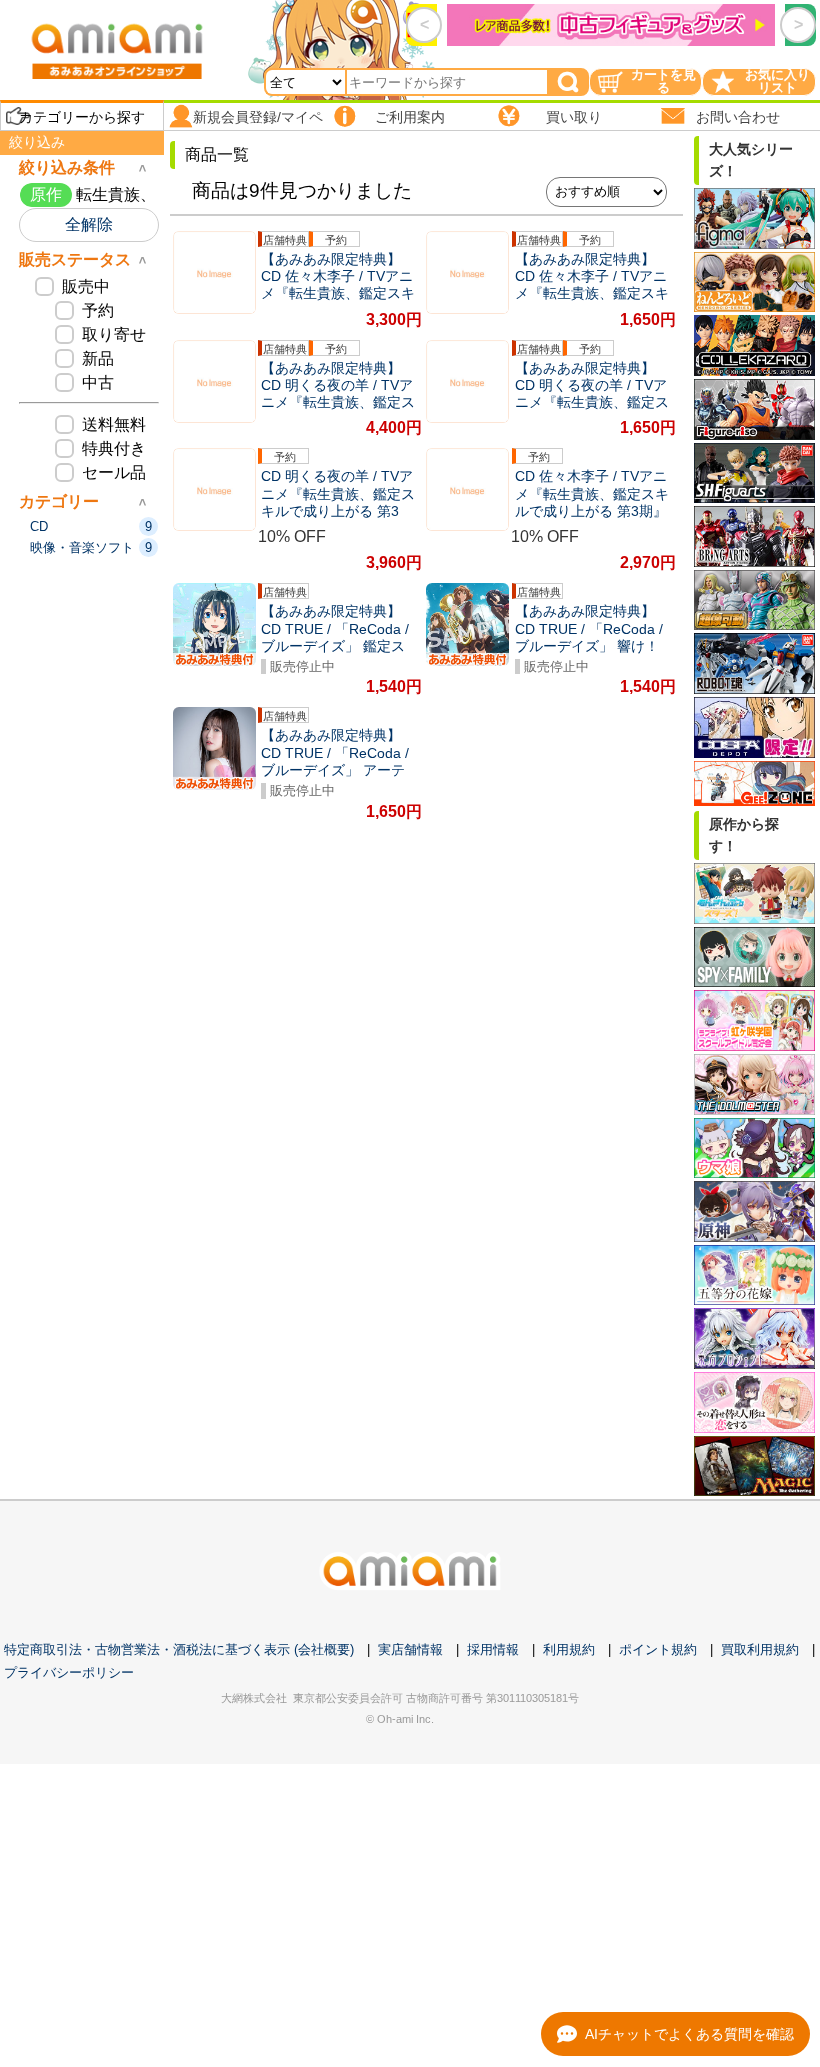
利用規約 (569, 1649)
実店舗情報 (410, 1649)
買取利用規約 (760, 1649)
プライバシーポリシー (69, 1672)
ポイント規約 (658, 1649)
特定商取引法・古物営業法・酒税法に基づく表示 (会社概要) (179, 1649)
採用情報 (493, 1649)
